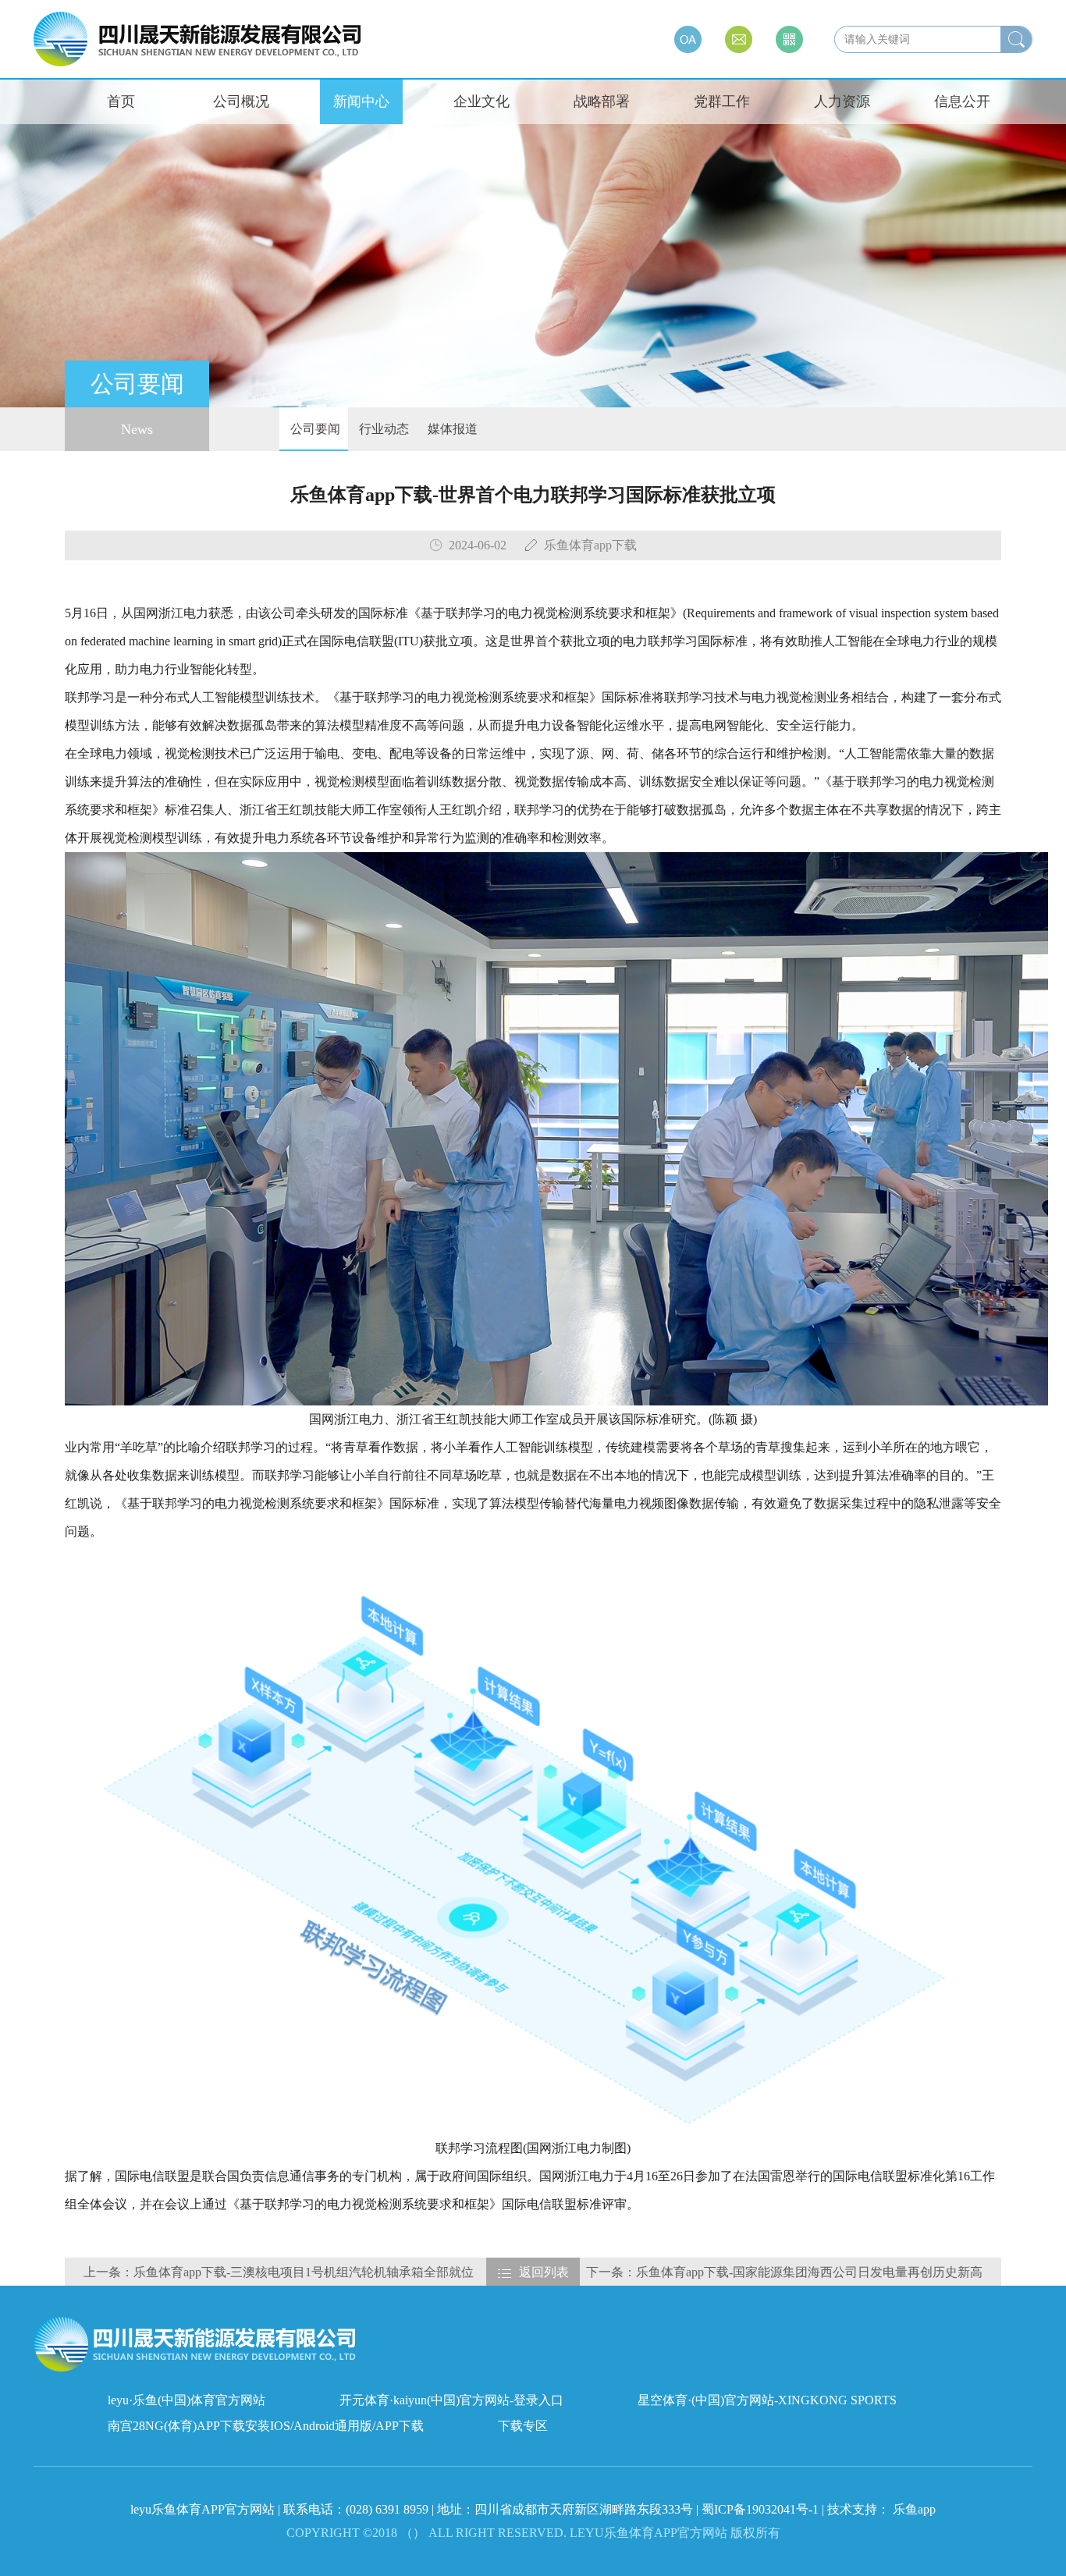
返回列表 (544, 2272)
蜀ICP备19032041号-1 (760, 2509)
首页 (121, 101)
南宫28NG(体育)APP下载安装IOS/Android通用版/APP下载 (266, 2426)
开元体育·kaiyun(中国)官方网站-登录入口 (451, 2400)
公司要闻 (314, 429)
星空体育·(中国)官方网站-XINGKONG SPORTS (767, 2400)
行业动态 (382, 429)
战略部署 (602, 101)
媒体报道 (451, 429)
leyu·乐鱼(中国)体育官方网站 (187, 2400)
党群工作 (722, 101)
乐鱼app (914, 2509)
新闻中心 (361, 101)
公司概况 (241, 101)
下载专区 (523, 2426)
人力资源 (842, 101)
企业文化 (481, 101)
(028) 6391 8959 (389, 2509)
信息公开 (962, 101)
